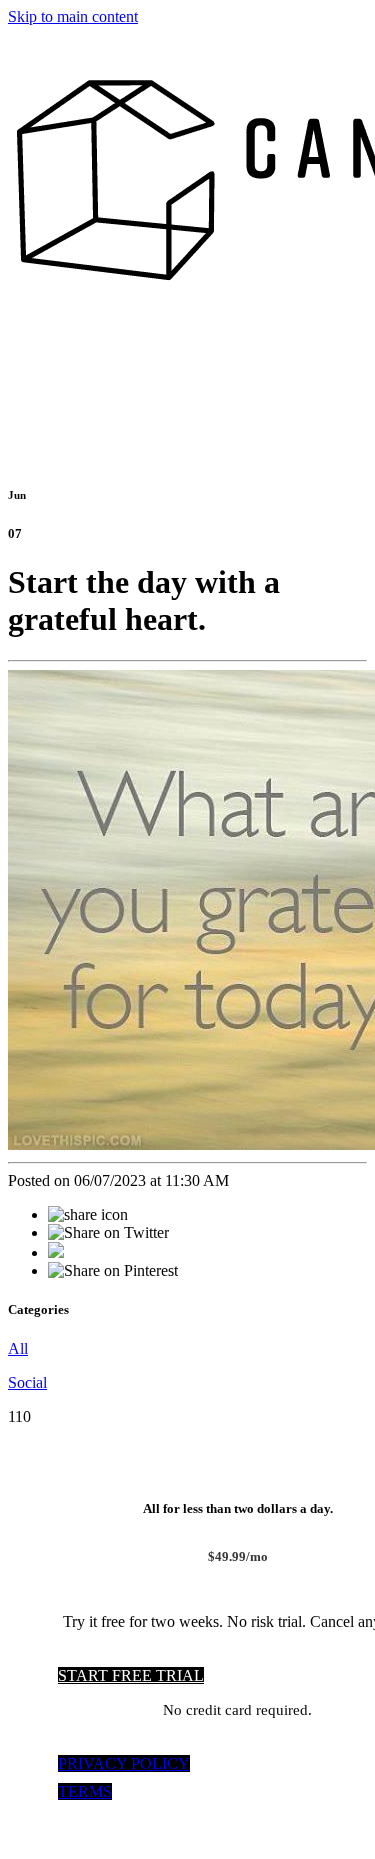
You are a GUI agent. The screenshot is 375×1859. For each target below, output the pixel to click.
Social (27, 1382)
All (18, 1348)
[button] (131, 1675)
